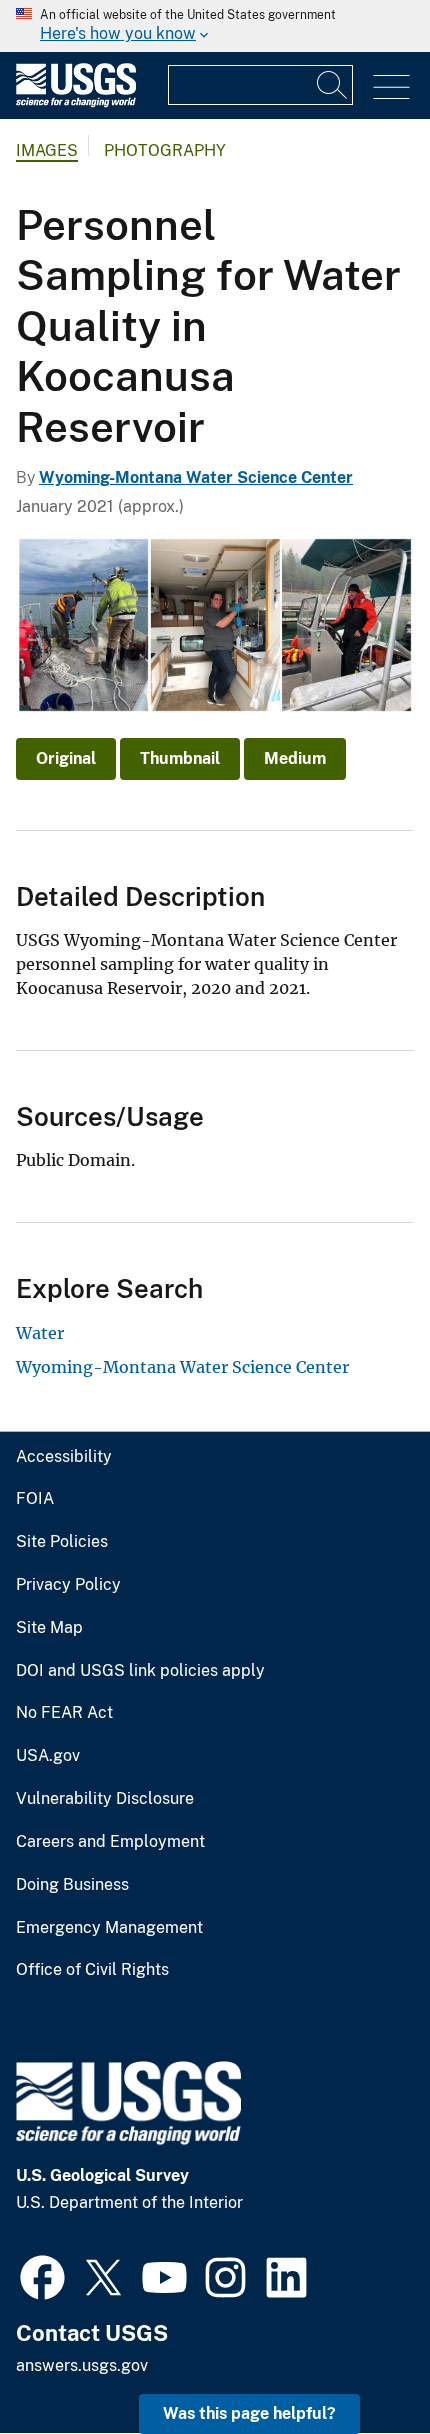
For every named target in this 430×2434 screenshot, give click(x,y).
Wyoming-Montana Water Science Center (196, 477)
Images (47, 150)
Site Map (49, 1628)
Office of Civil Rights (92, 1970)
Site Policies (62, 1542)
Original (66, 758)
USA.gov (48, 1756)
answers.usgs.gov (82, 2365)
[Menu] (391, 87)
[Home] (76, 102)
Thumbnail (180, 758)
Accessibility (64, 1457)
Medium (295, 758)
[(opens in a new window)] (42, 2275)
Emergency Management (109, 1928)
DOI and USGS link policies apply (140, 1671)
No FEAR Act (64, 1713)
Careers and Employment (110, 1842)
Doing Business (72, 1885)
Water (40, 1333)
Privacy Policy (68, 1585)
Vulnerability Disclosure (105, 1799)
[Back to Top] (357, 2361)
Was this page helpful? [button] (249, 2413)
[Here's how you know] (215, 26)
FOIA (35, 1499)
